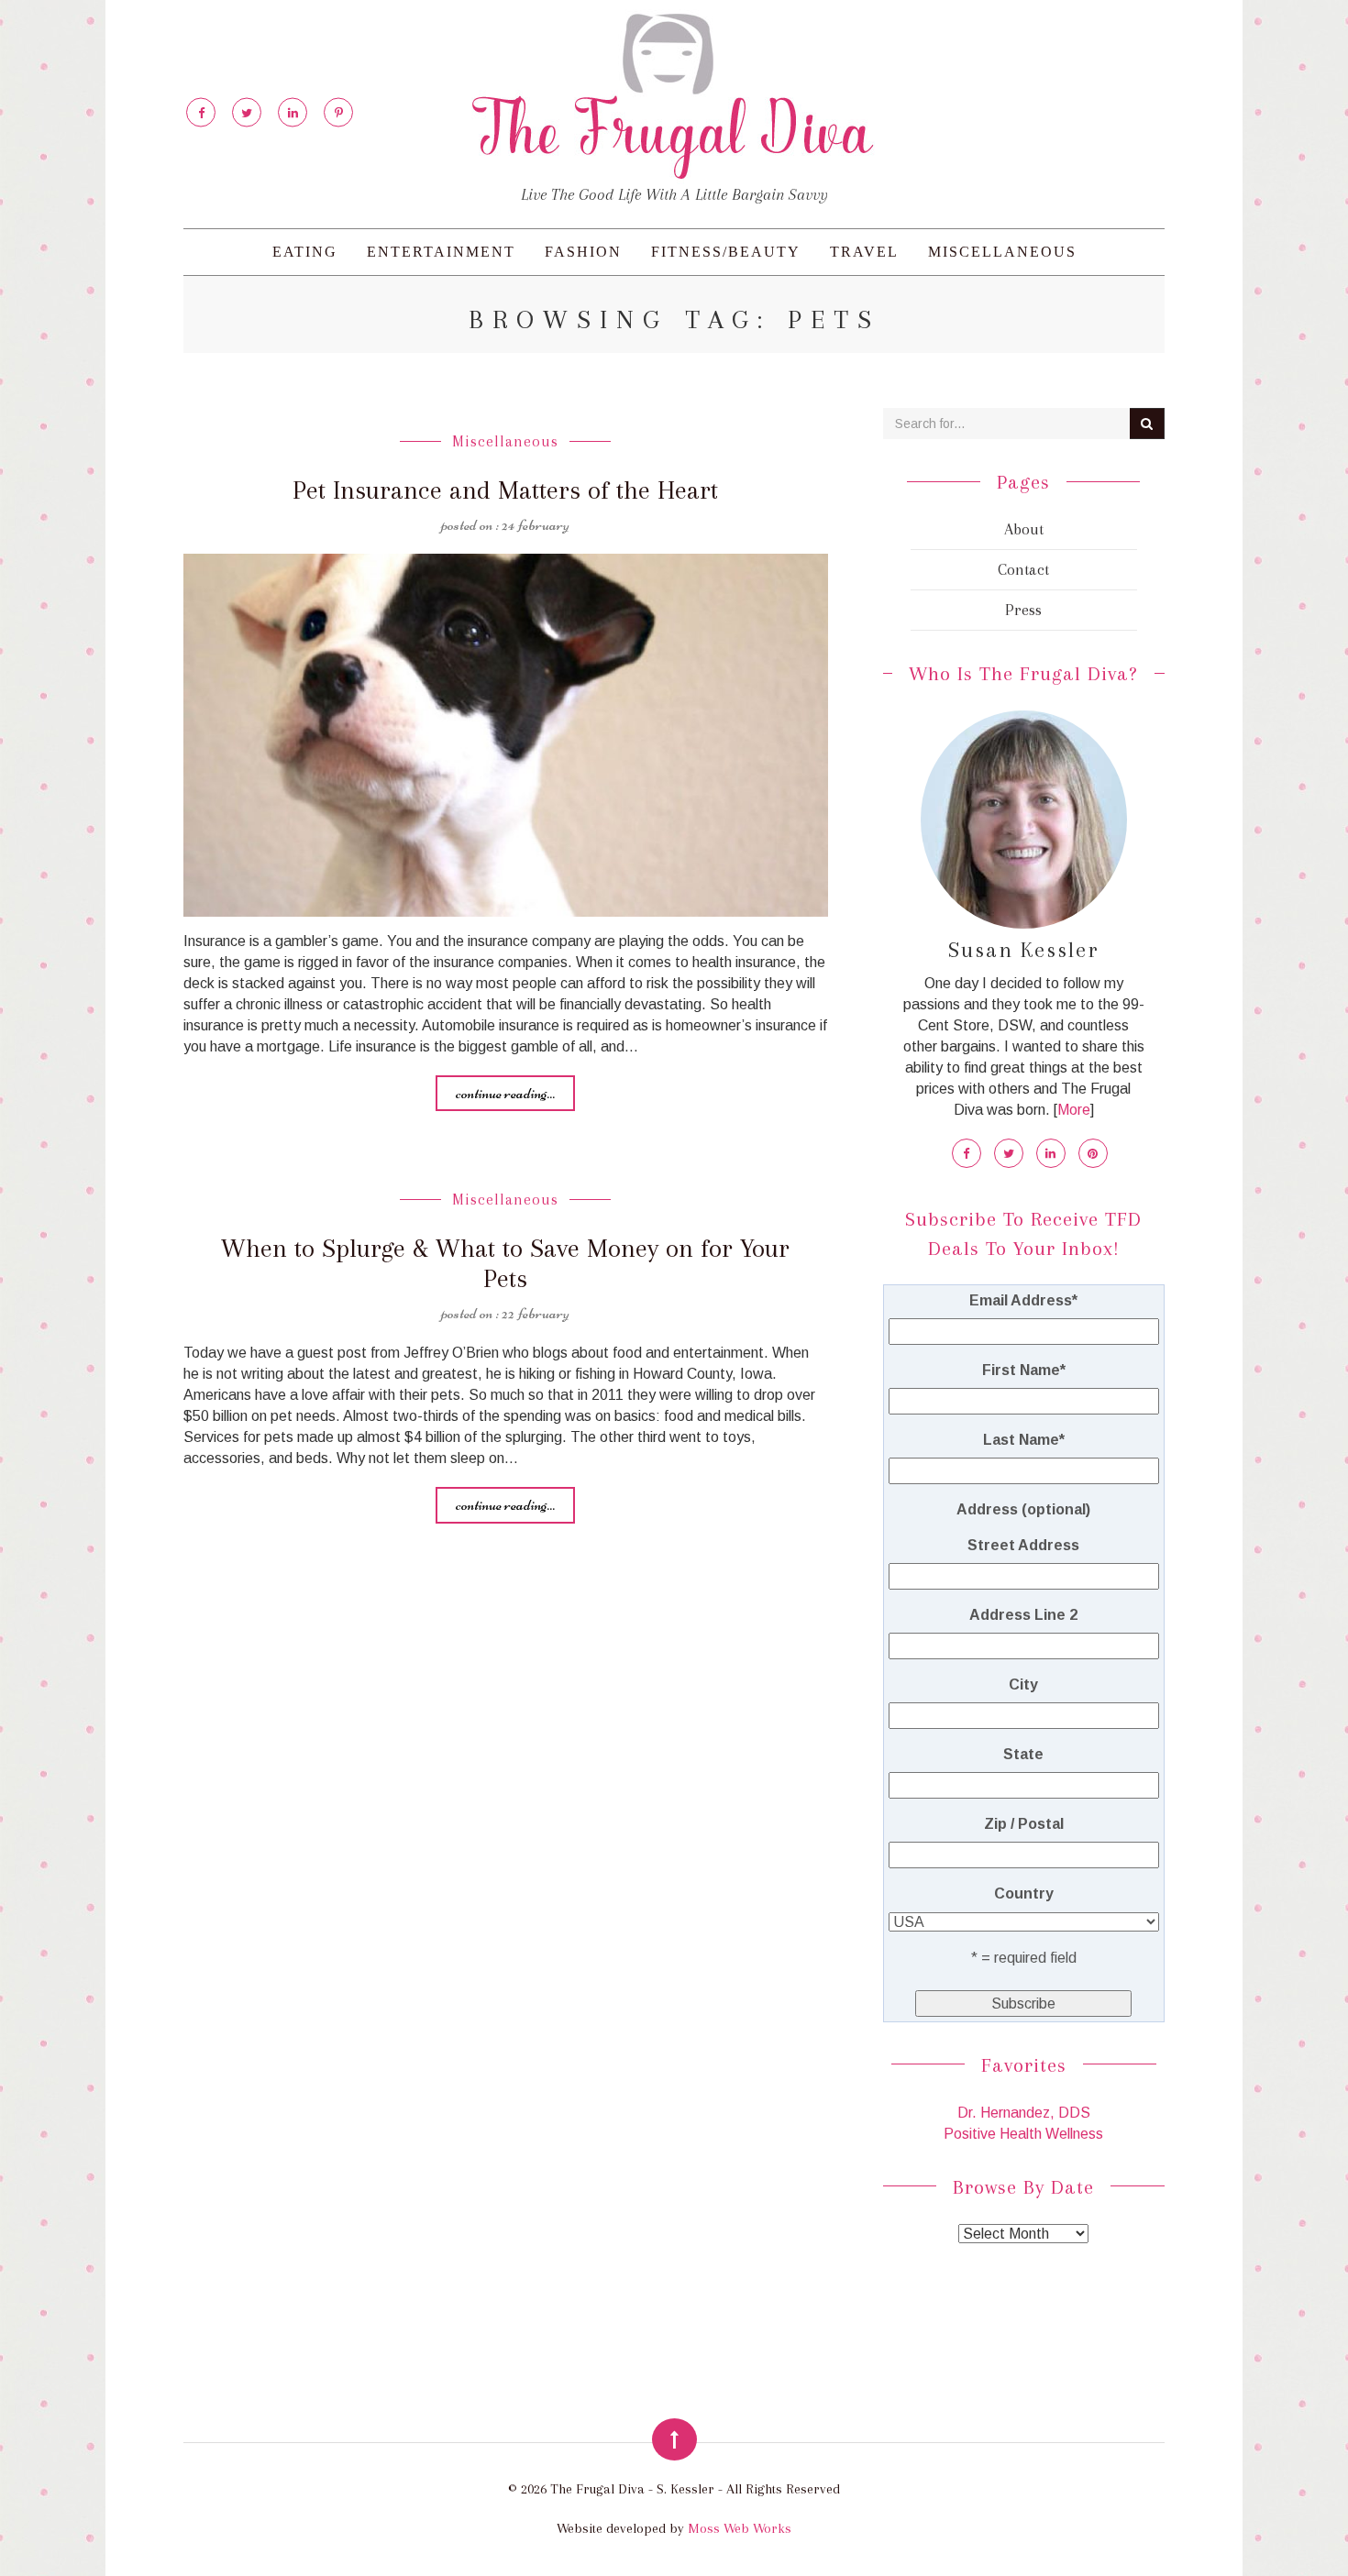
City (1023, 1684)
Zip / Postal (1024, 1824)
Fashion (583, 252)
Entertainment (441, 252)
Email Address (1023, 1300)
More (1074, 1110)
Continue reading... (505, 1093)
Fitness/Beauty (726, 252)
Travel (864, 252)
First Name (1024, 1370)
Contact (1023, 569)
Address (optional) (1023, 1509)
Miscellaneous (1002, 252)
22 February (536, 1313)
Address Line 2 (1023, 1615)
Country (1024, 1893)
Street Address (1023, 1545)
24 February (536, 524)
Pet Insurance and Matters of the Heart (505, 490)
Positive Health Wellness (1023, 2134)
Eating (305, 252)
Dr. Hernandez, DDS (1024, 2113)
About (1024, 529)
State (1023, 1754)
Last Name (1024, 1440)
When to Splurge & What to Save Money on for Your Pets (505, 1263)
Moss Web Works (740, 2528)
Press (1023, 610)
